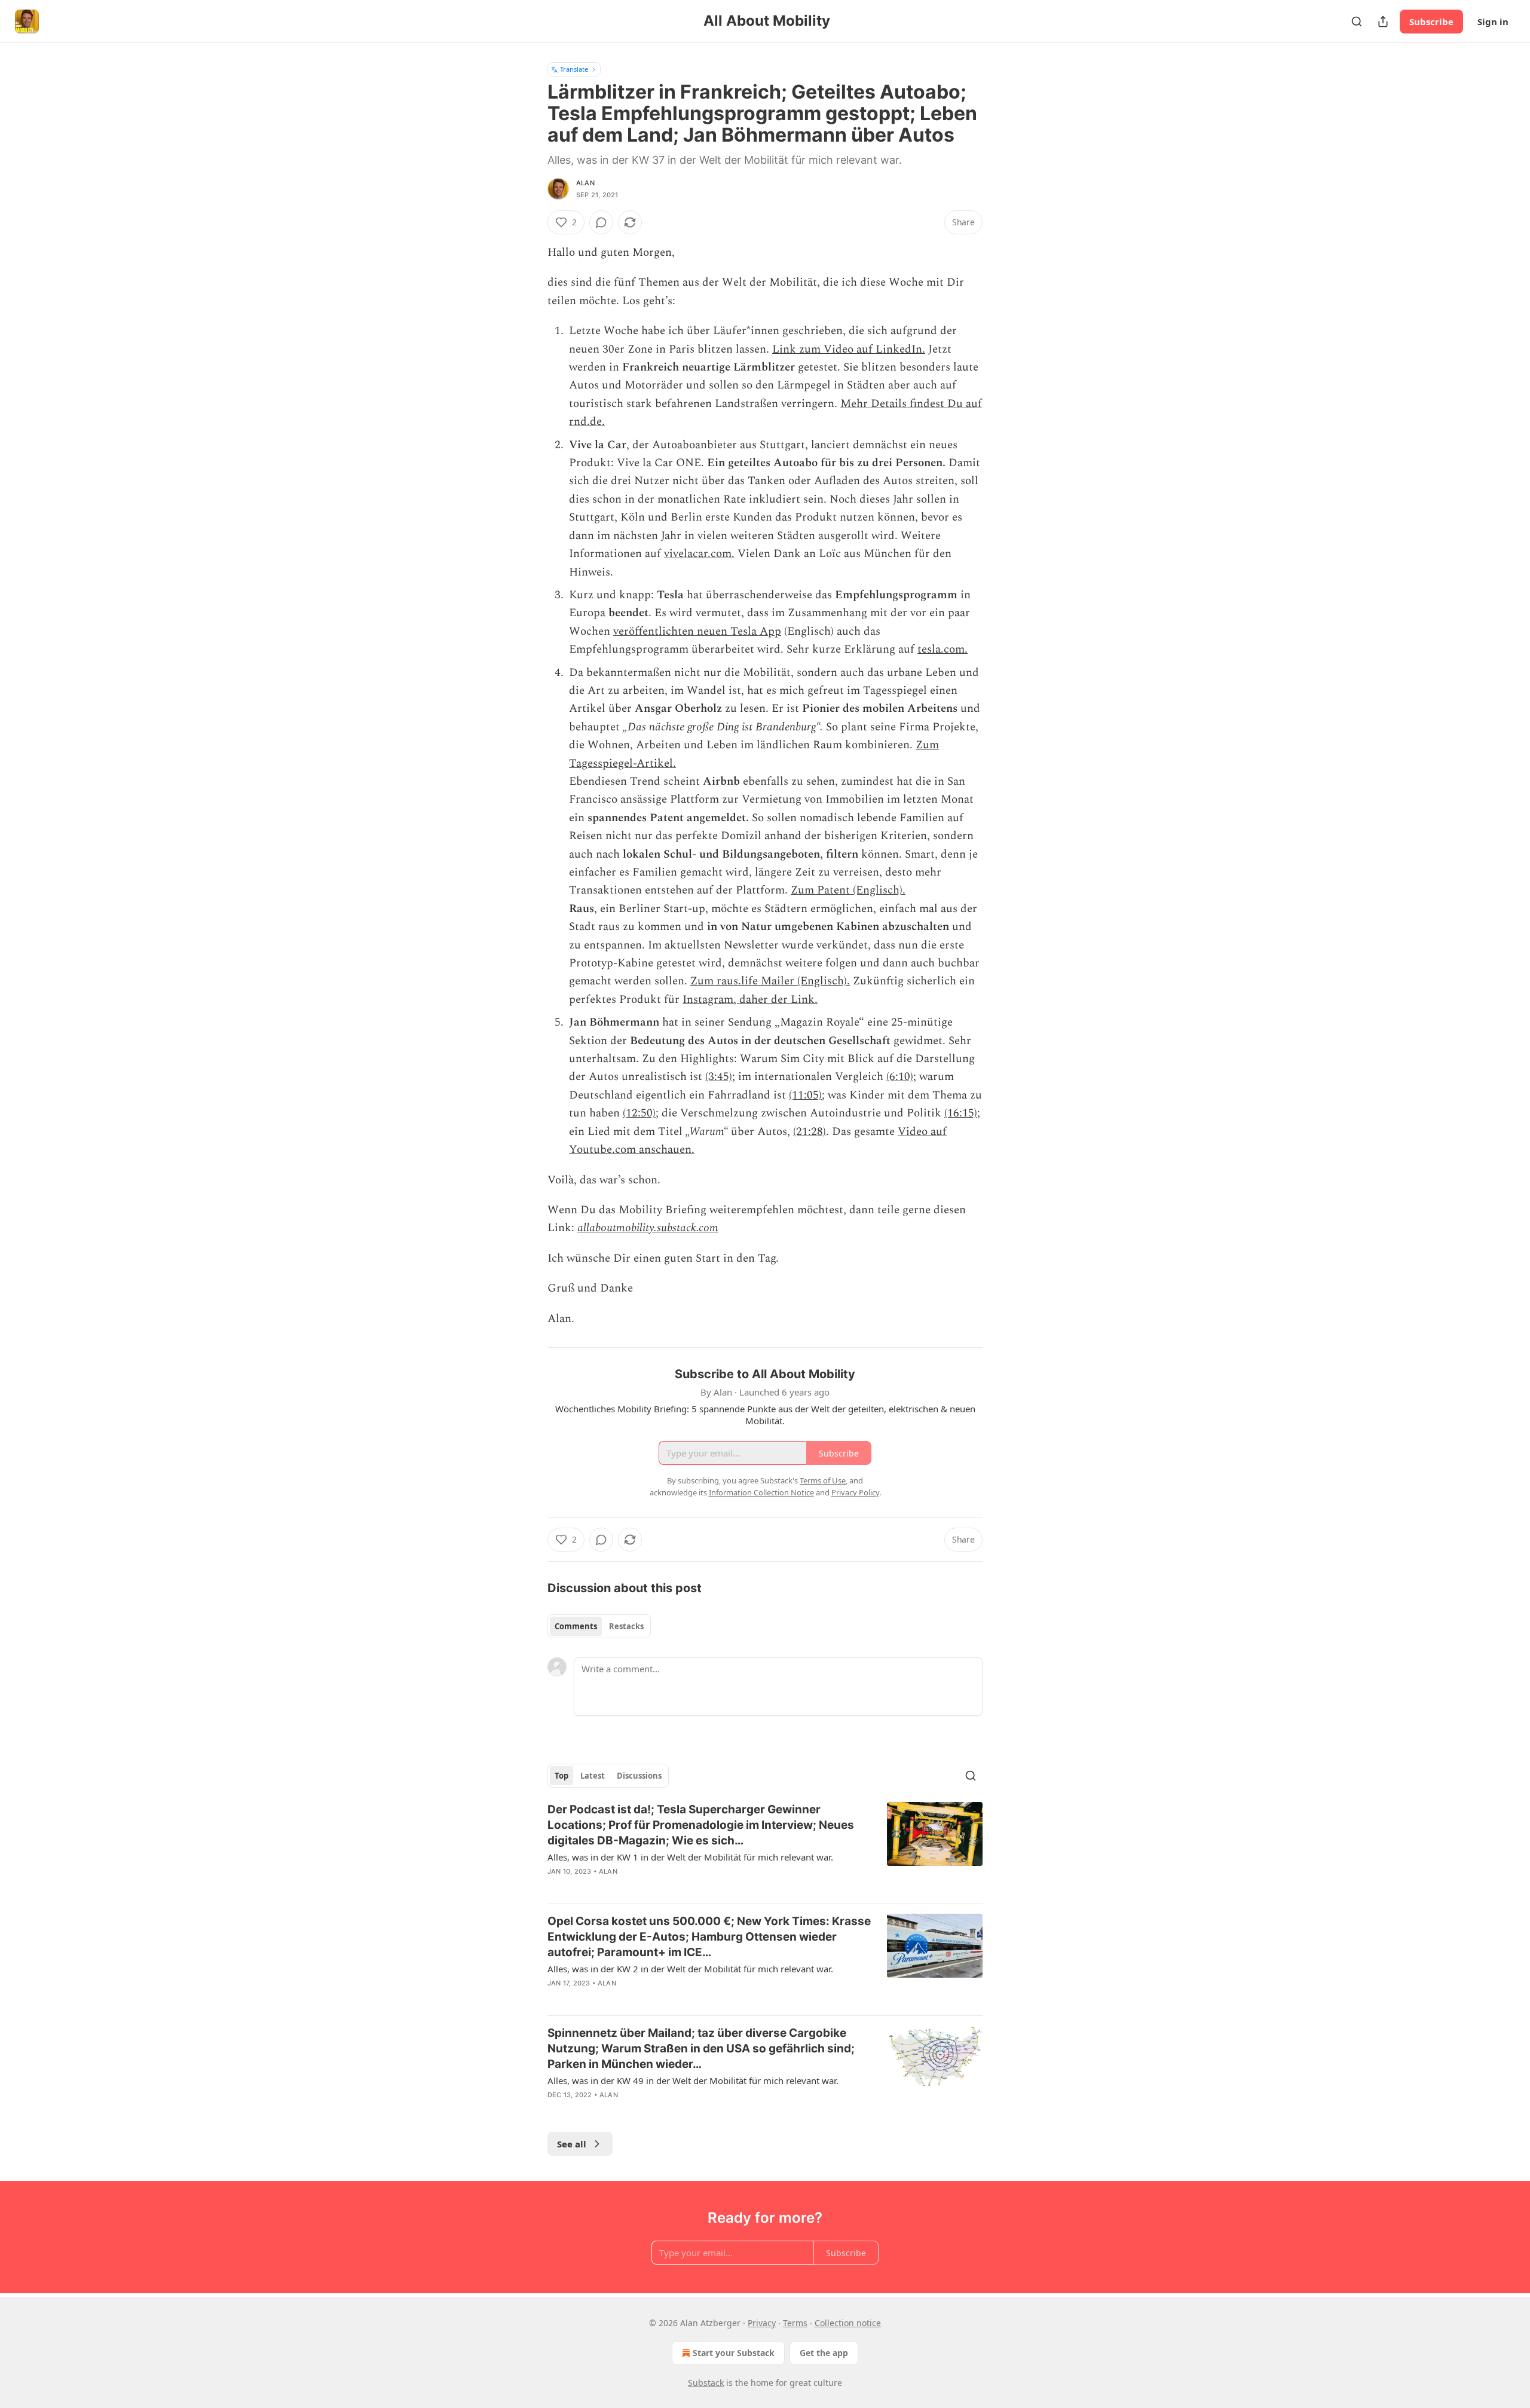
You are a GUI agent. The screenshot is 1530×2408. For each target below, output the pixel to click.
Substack (706, 2383)
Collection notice (848, 2323)
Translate (574, 69)
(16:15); (962, 1113)
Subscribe (1431, 22)
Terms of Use (823, 1480)
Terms (795, 2323)
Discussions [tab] (639, 1776)
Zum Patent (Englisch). (848, 890)
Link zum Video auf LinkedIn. (849, 349)
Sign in (1493, 22)
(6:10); (901, 1077)
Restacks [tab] (626, 1626)
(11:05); (807, 1095)
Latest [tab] (593, 1776)
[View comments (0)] (601, 222)
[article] (765, 1848)
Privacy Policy (855, 1492)
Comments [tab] (576, 1626)
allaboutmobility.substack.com (648, 1228)
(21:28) (810, 1132)
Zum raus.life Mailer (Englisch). (770, 981)
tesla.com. (943, 649)
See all (572, 2144)
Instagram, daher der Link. (750, 1000)
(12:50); (641, 1113)
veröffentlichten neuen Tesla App (697, 631)
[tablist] (599, 1626)
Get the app (824, 2353)
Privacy (762, 2323)
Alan (585, 183)
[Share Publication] (1383, 22)
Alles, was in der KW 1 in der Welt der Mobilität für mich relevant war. (690, 1857)
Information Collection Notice (761, 1492)
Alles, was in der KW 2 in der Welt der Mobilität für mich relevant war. (690, 1969)
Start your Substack (734, 2353)
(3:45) (719, 1077)
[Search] (1357, 22)
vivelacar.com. (699, 554)
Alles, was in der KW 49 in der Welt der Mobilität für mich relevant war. (693, 2080)
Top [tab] (561, 1776)
